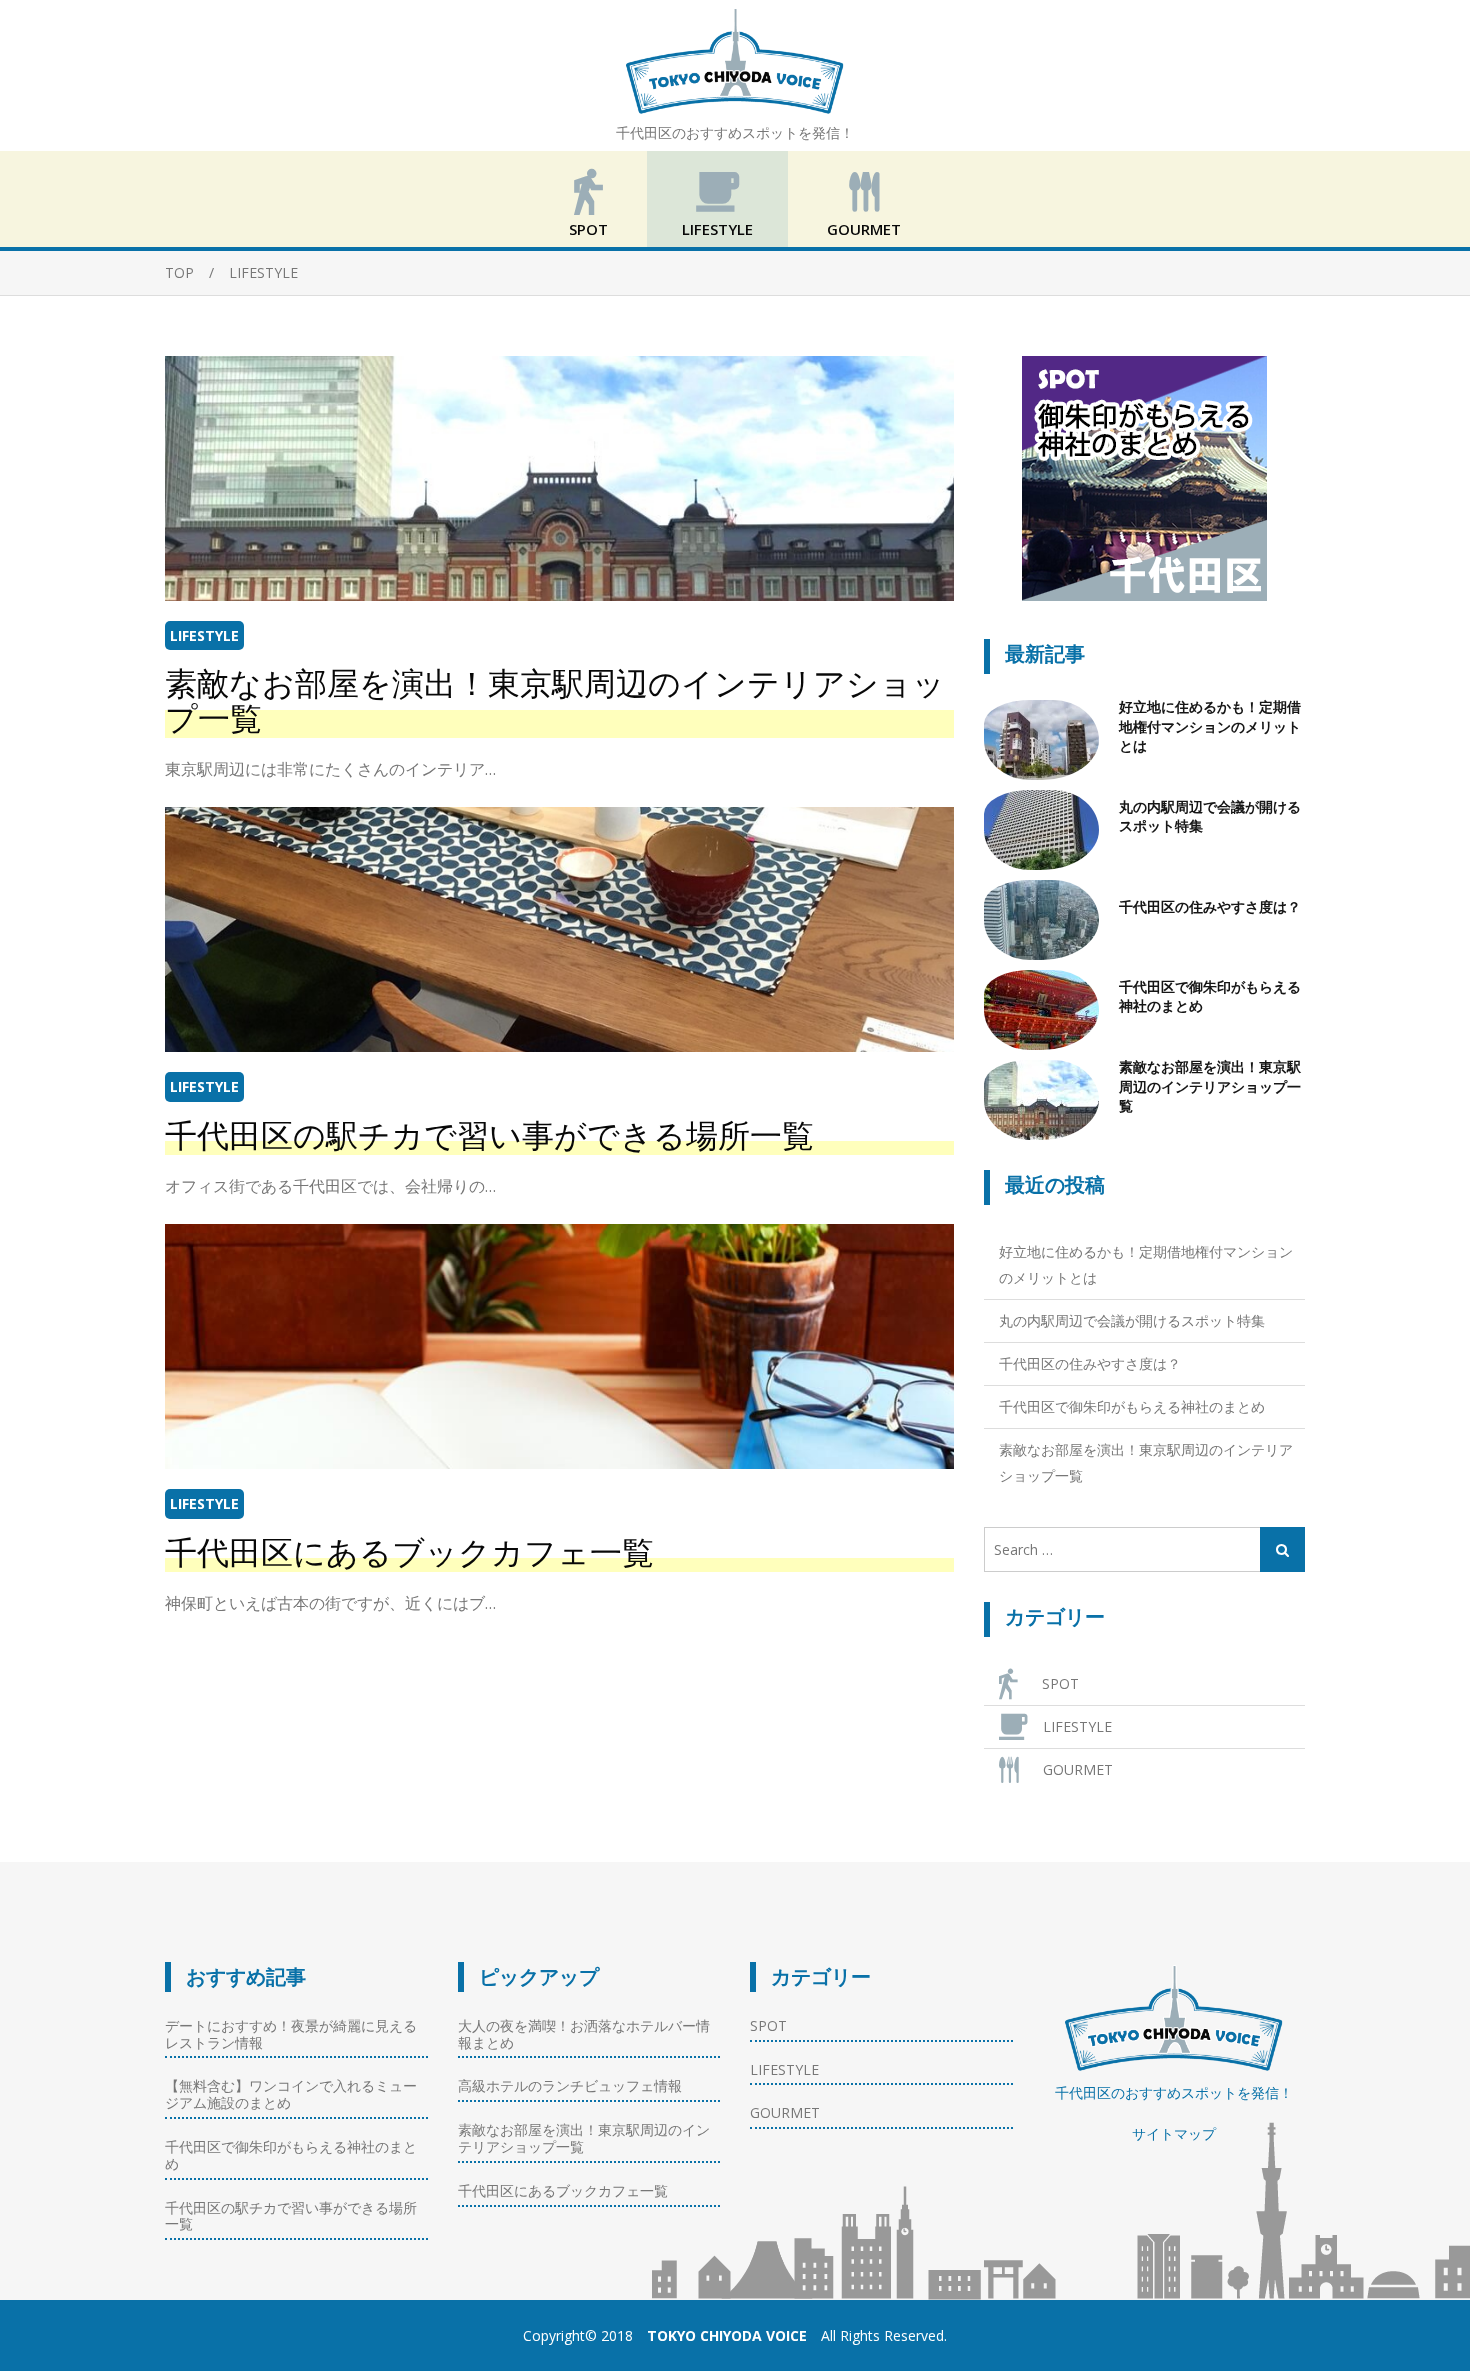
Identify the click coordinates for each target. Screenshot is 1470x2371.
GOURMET (864, 229)
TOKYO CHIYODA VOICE (727, 2335)
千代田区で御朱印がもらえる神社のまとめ (1210, 997)
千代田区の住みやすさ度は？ (1210, 907)
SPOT (588, 229)
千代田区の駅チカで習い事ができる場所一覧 (489, 1136)
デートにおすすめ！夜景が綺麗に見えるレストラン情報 (291, 2034)
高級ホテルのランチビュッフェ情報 (570, 2085)
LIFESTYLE (717, 229)
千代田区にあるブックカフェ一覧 (409, 1553)
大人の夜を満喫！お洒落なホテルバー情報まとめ (584, 2034)
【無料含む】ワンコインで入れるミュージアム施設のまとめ (291, 2094)
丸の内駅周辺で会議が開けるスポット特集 (1210, 817)
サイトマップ (1174, 2133)
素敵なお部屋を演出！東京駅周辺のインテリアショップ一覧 (555, 701)
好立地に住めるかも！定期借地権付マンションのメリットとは (1210, 726)
